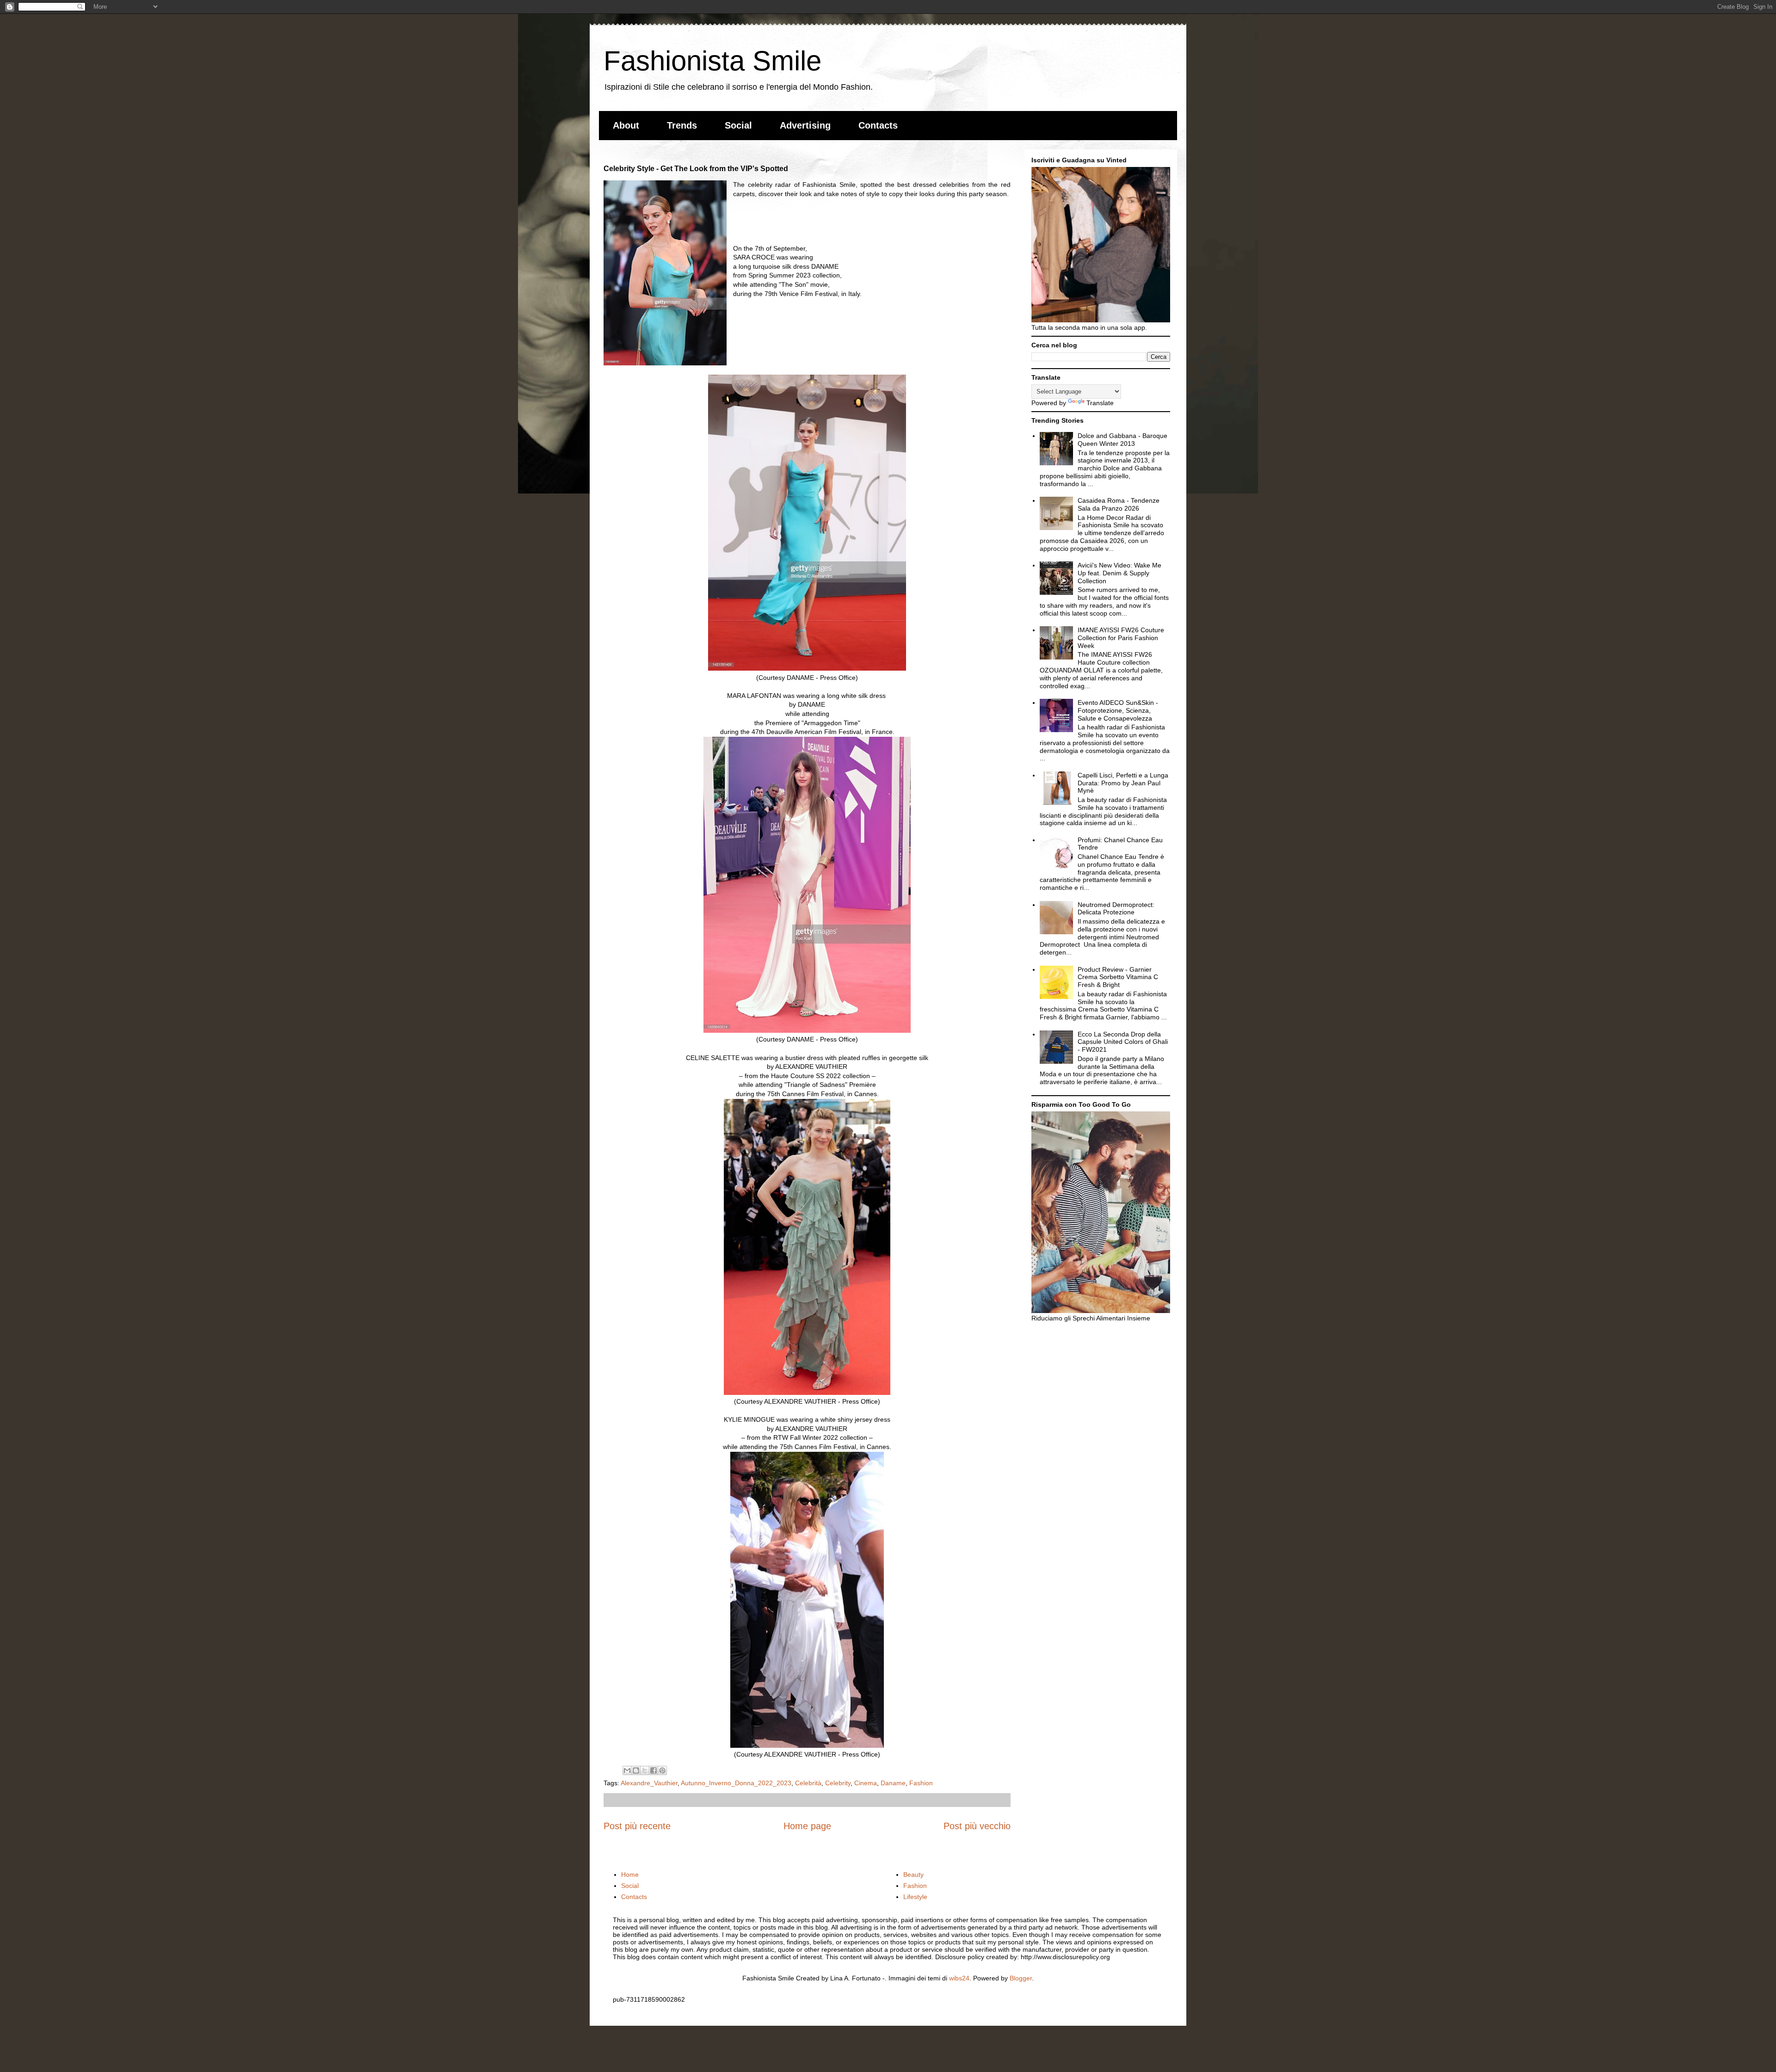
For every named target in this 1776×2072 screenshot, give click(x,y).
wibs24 (959, 1978)
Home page (807, 1826)
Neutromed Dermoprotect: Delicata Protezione (1116, 909)
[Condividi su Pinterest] (662, 1770)
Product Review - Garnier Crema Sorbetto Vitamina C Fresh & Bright (1118, 977)
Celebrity (838, 1783)
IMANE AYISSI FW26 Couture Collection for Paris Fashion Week (1121, 638)
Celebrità (808, 1783)
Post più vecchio (977, 1826)
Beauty (913, 1875)
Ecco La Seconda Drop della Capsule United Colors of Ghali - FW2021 (1123, 1042)
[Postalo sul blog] (636, 1770)
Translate (1100, 403)
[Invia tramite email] (627, 1770)
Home (630, 1875)
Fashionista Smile (712, 61)
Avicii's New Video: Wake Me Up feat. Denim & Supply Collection (1119, 573)
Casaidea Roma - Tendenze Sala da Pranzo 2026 (1119, 504)
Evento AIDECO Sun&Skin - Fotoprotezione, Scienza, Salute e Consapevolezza (1118, 710)
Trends (682, 125)
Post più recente (637, 1826)
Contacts (878, 125)
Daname (893, 1783)
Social (738, 125)
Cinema (866, 1783)
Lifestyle (915, 1897)
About (626, 125)
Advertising (805, 125)
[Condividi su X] (645, 1770)
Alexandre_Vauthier (649, 1783)
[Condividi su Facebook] (654, 1770)
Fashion (921, 1783)
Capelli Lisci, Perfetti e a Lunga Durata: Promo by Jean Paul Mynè (1123, 783)
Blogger (1021, 1978)
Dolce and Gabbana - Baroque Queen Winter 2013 (1122, 440)
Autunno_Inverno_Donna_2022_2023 (736, 1783)
